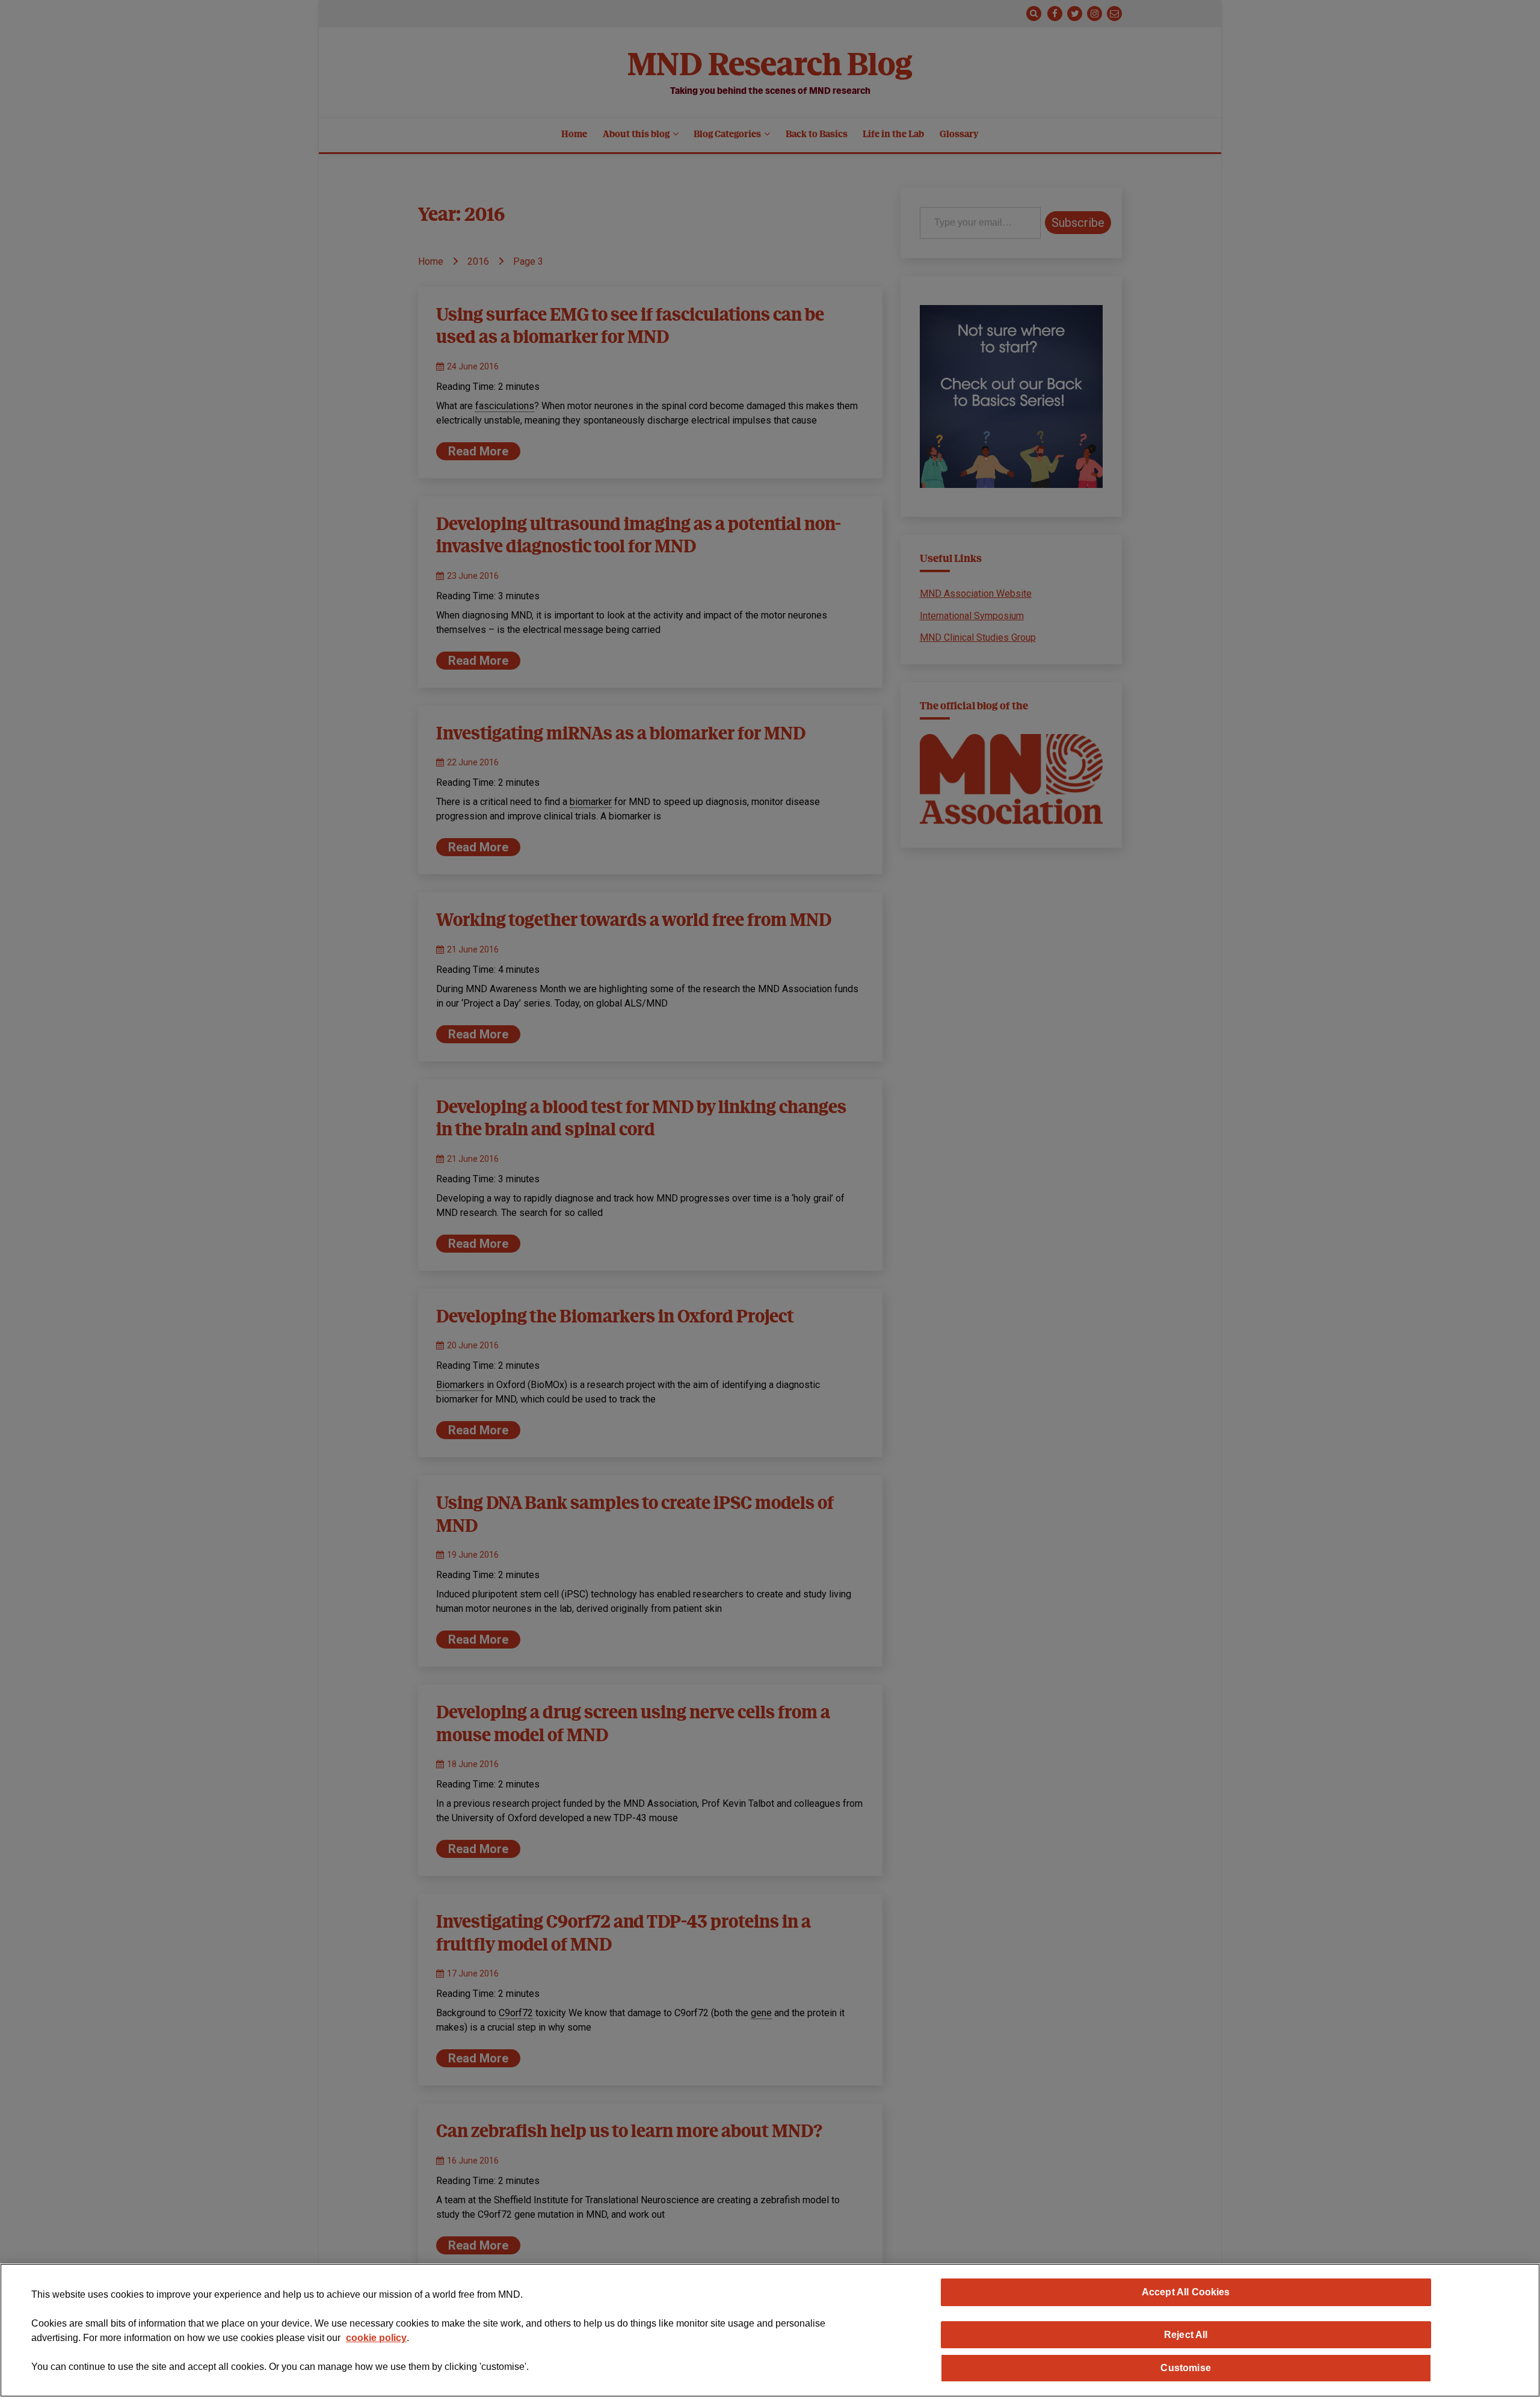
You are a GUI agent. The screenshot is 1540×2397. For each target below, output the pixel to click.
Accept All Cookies (1186, 2292)
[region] (770, 2330)
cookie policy (376, 2338)
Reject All (1186, 2334)
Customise (1185, 2368)
